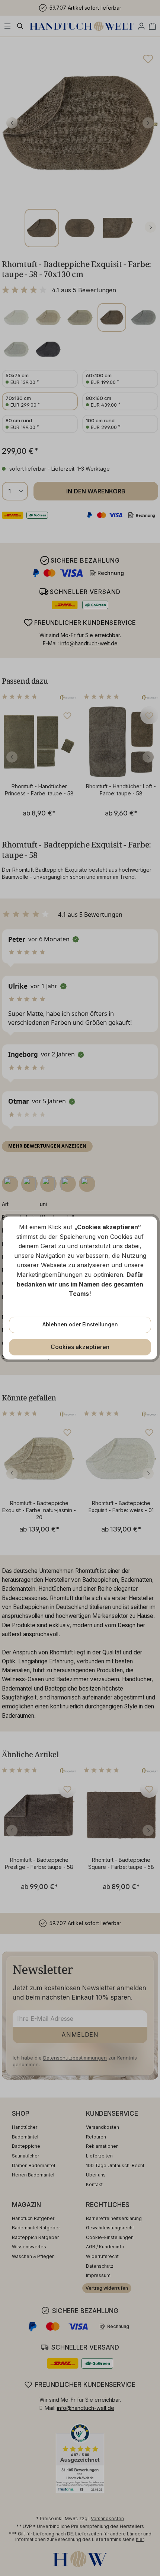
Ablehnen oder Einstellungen (80, 1324)
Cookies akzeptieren (80, 1347)
